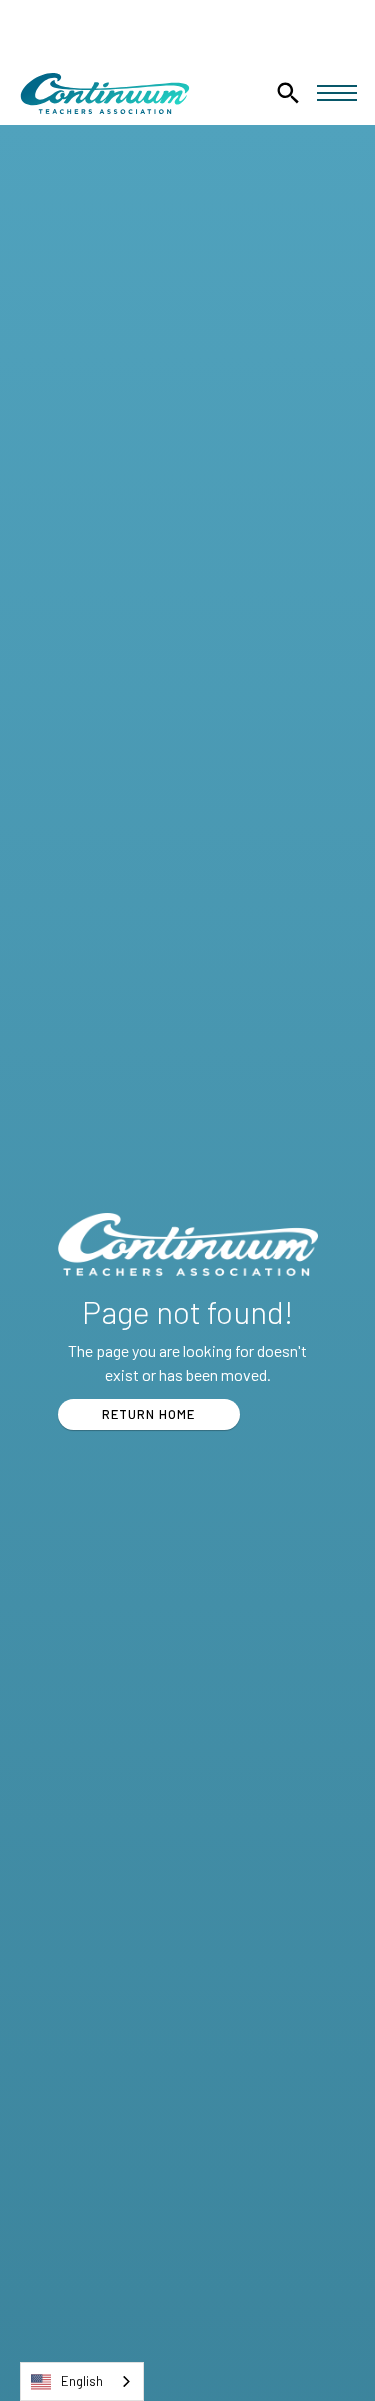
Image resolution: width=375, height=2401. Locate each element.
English (82, 2381)
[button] (337, 93)
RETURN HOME (148, 1414)
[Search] (288, 93)
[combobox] (82, 2381)
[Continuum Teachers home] (105, 93)
